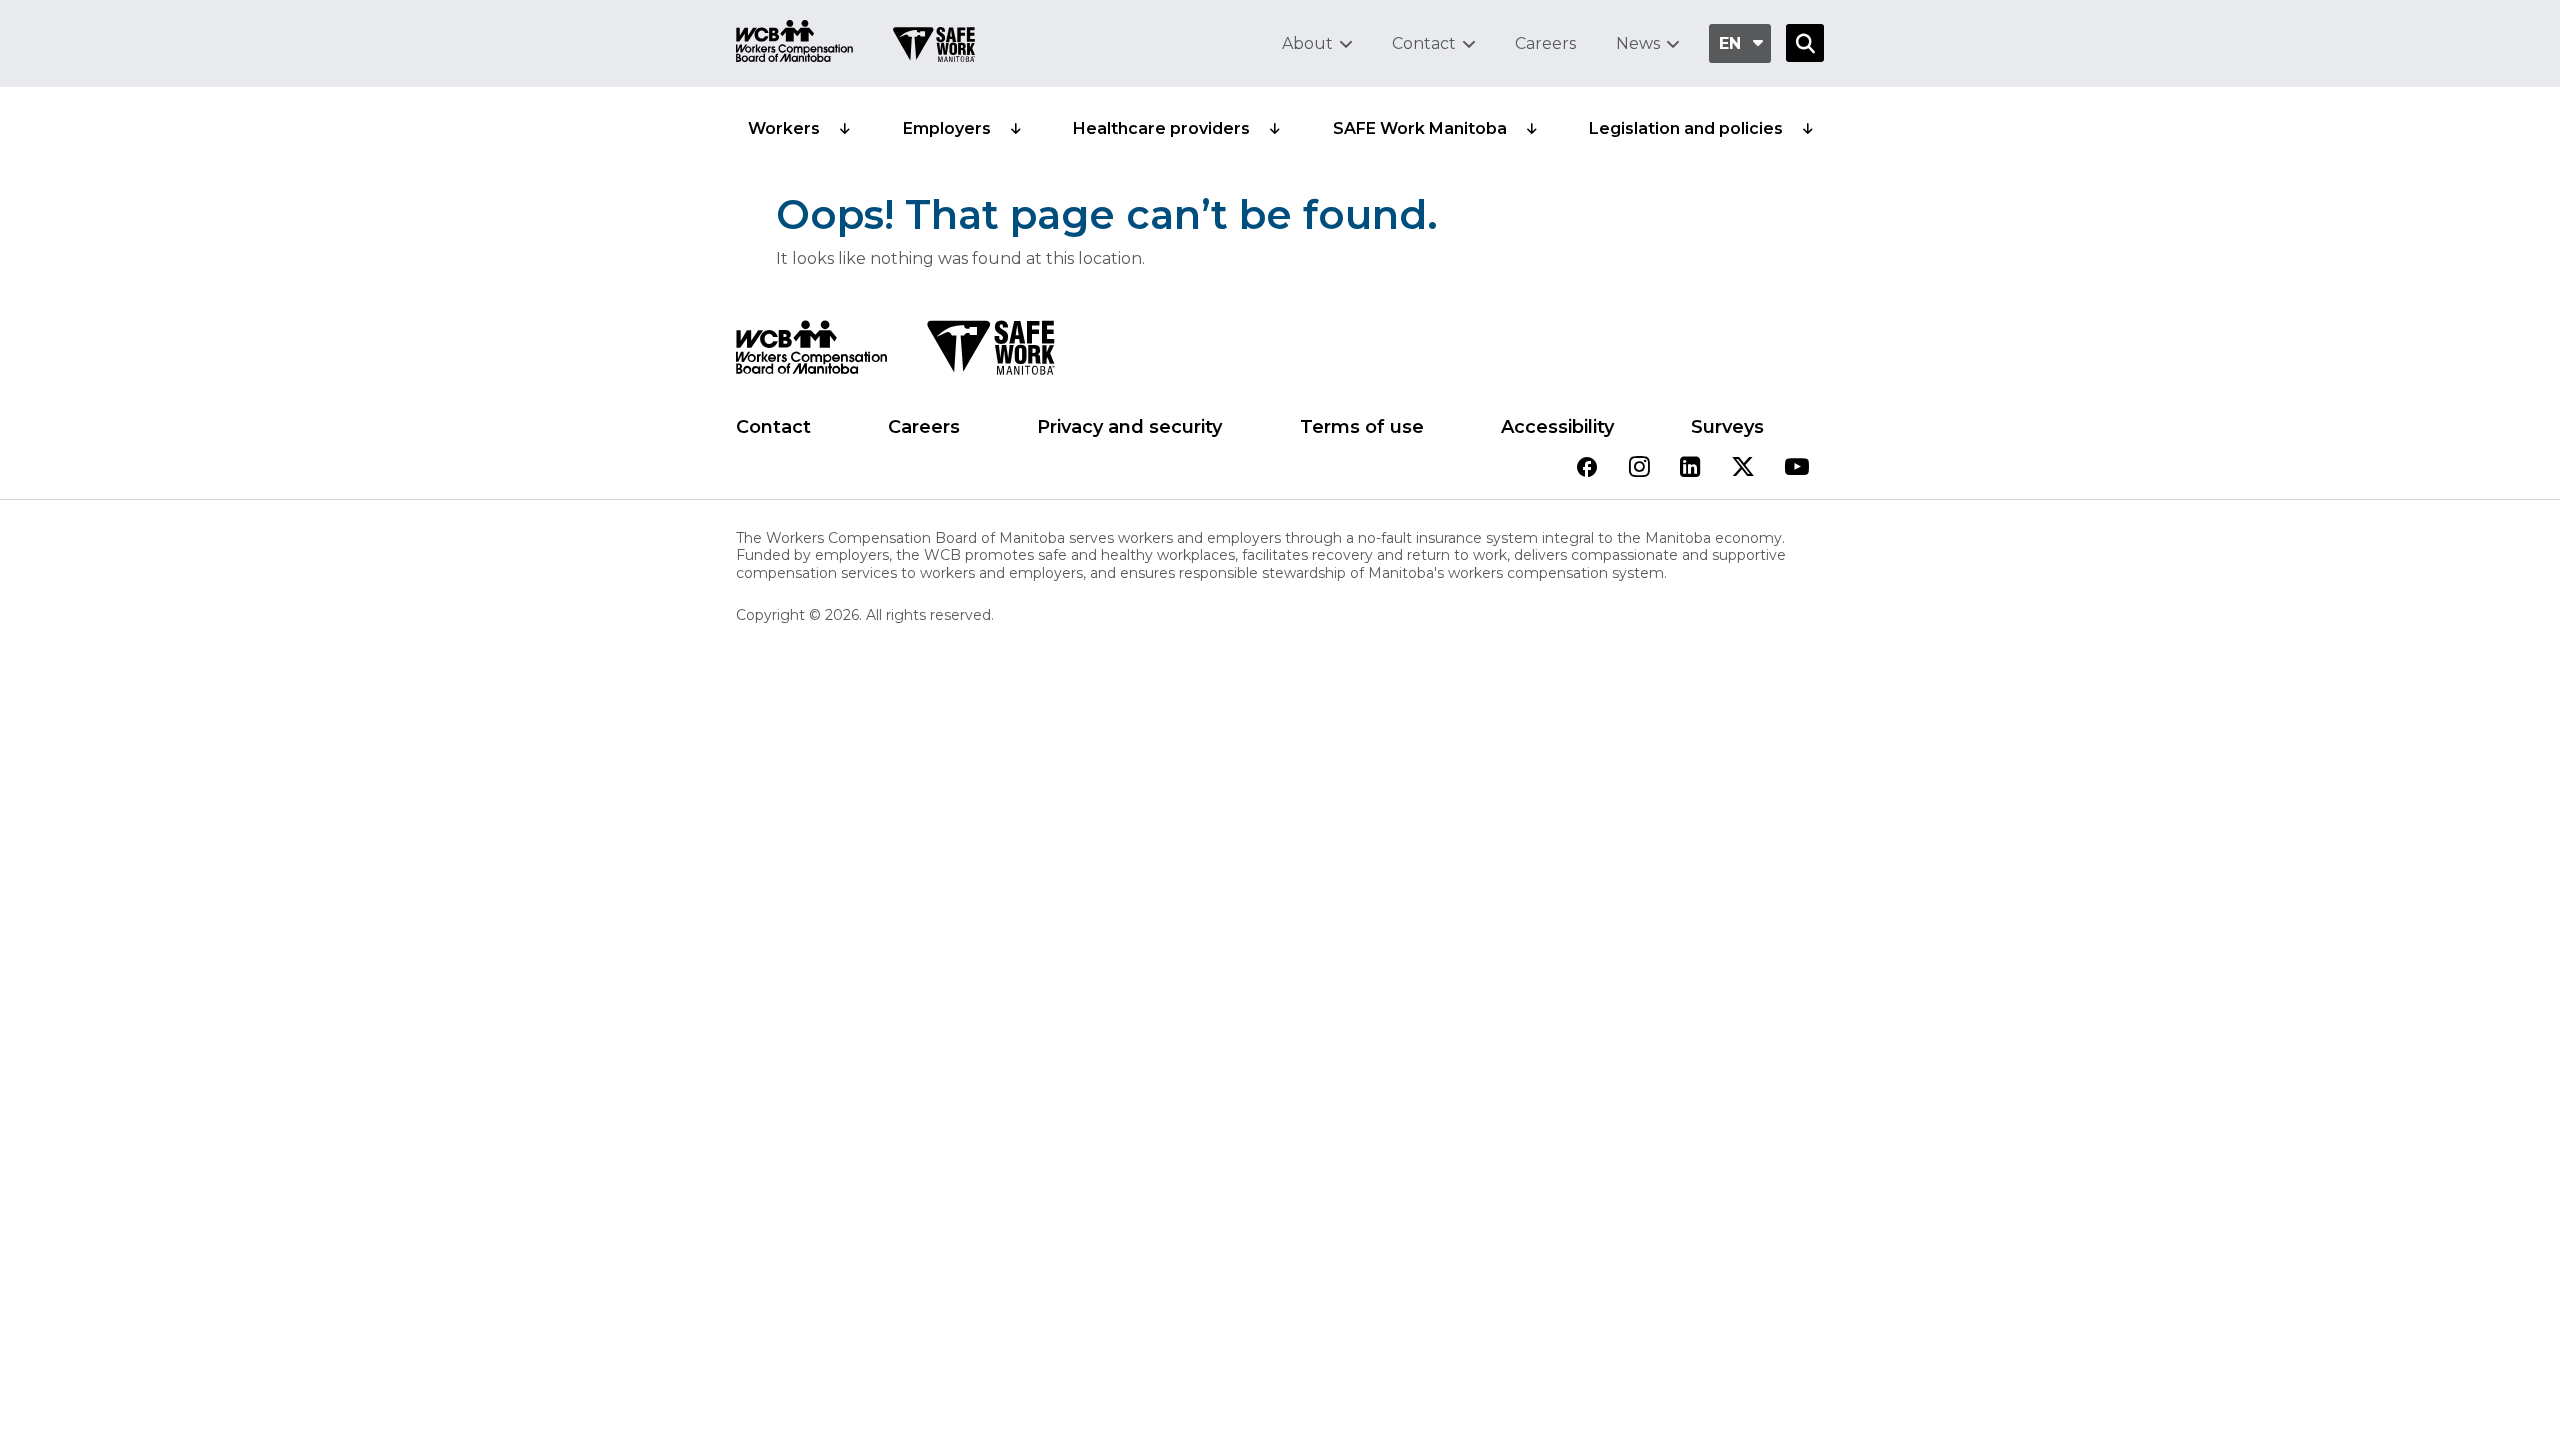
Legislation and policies (1686, 128)
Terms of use (1362, 427)
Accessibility (1557, 427)
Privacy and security (1129, 427)
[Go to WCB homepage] (794, 43)
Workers (784, 128)
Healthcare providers (1161, 128)
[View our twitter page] (1743, 468)
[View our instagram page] (1639, 468)
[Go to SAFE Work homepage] (934, 47)
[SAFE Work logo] (990, 353)
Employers (947, 128)
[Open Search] (1805, 43)
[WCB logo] (811, 353)
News (1638, 43)
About (1307, 43)
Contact (1424, 43)
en (1730, 43)
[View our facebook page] (1587, 468)
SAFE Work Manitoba (1420, 128)
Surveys (1727, 427)
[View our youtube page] (1797, 468)
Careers (1545, 43)
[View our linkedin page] (1690, 468)
